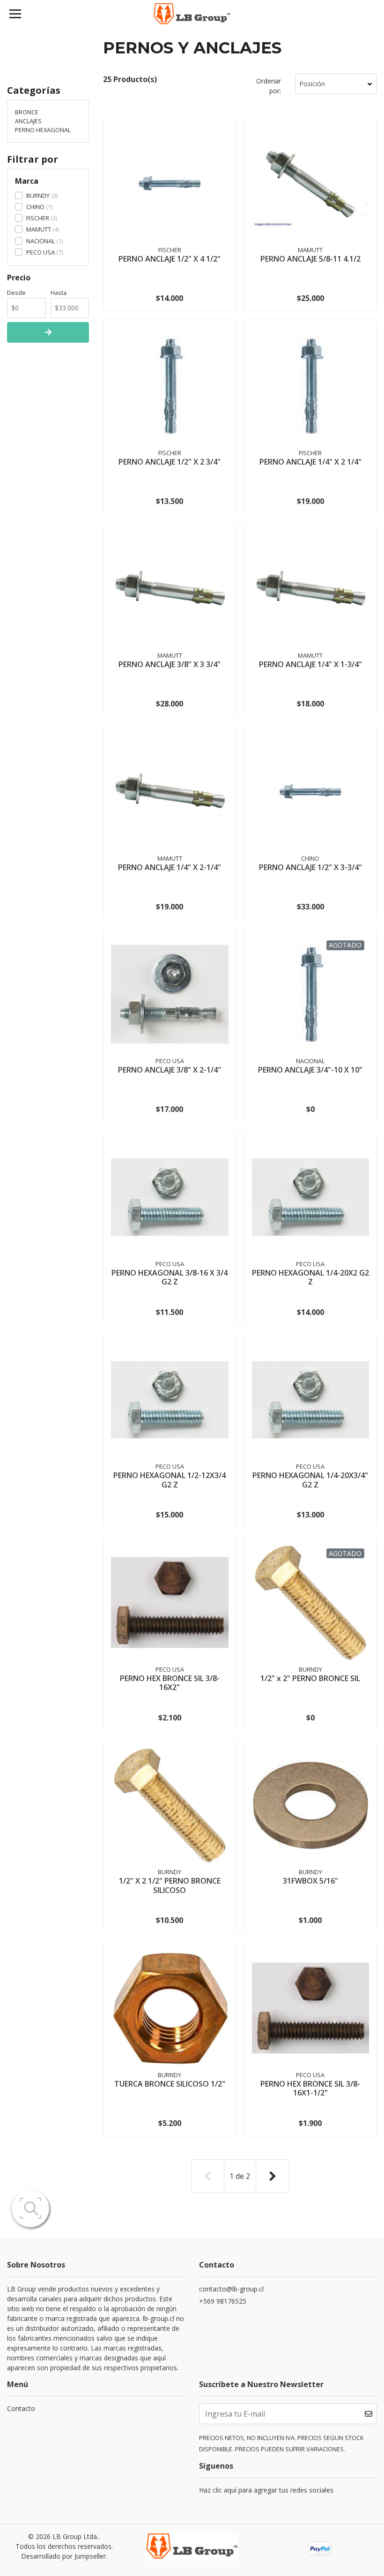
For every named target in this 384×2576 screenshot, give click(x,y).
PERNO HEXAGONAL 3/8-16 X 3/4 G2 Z (170, 1277)
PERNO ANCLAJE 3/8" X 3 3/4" (170, 664)
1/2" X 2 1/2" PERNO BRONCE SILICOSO (170, 1885)
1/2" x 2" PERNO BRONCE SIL (310, 1678)
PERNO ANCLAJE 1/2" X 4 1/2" (170, 259)
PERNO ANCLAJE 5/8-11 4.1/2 (310, 259)
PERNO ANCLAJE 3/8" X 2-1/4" (170, 1070)
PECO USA (41, 252)
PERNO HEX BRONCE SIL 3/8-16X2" (170, 1683)
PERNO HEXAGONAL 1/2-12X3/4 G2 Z (170, 1480)
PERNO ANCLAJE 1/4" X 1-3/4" (310, 664)
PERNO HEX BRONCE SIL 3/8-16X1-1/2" (310, 2088)
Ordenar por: (269, 86)
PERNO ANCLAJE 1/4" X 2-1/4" (170, 867)
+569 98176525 (223, 2301)
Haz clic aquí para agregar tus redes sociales (266, 2490)
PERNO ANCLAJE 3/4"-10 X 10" (310, 1070)
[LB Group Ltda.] (192, 14)
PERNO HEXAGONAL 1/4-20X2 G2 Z (310, 1277)
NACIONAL (41, 241)
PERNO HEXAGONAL (43, 130)
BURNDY (38, 195)
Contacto (21, 2408)
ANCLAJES (28, 121)
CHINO (35, 207)
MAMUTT (39, 229)
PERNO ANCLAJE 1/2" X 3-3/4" (310, 867)
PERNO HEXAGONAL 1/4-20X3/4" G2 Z (310, 1480)
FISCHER (38, 218)
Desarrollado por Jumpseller (63, 2556)
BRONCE (27, 112)
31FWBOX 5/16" (310, 1881)
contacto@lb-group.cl (231, 2289)
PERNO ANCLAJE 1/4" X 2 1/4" (310, 462)
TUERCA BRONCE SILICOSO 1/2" (170, 2084)
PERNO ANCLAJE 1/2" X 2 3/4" (170, 462)
